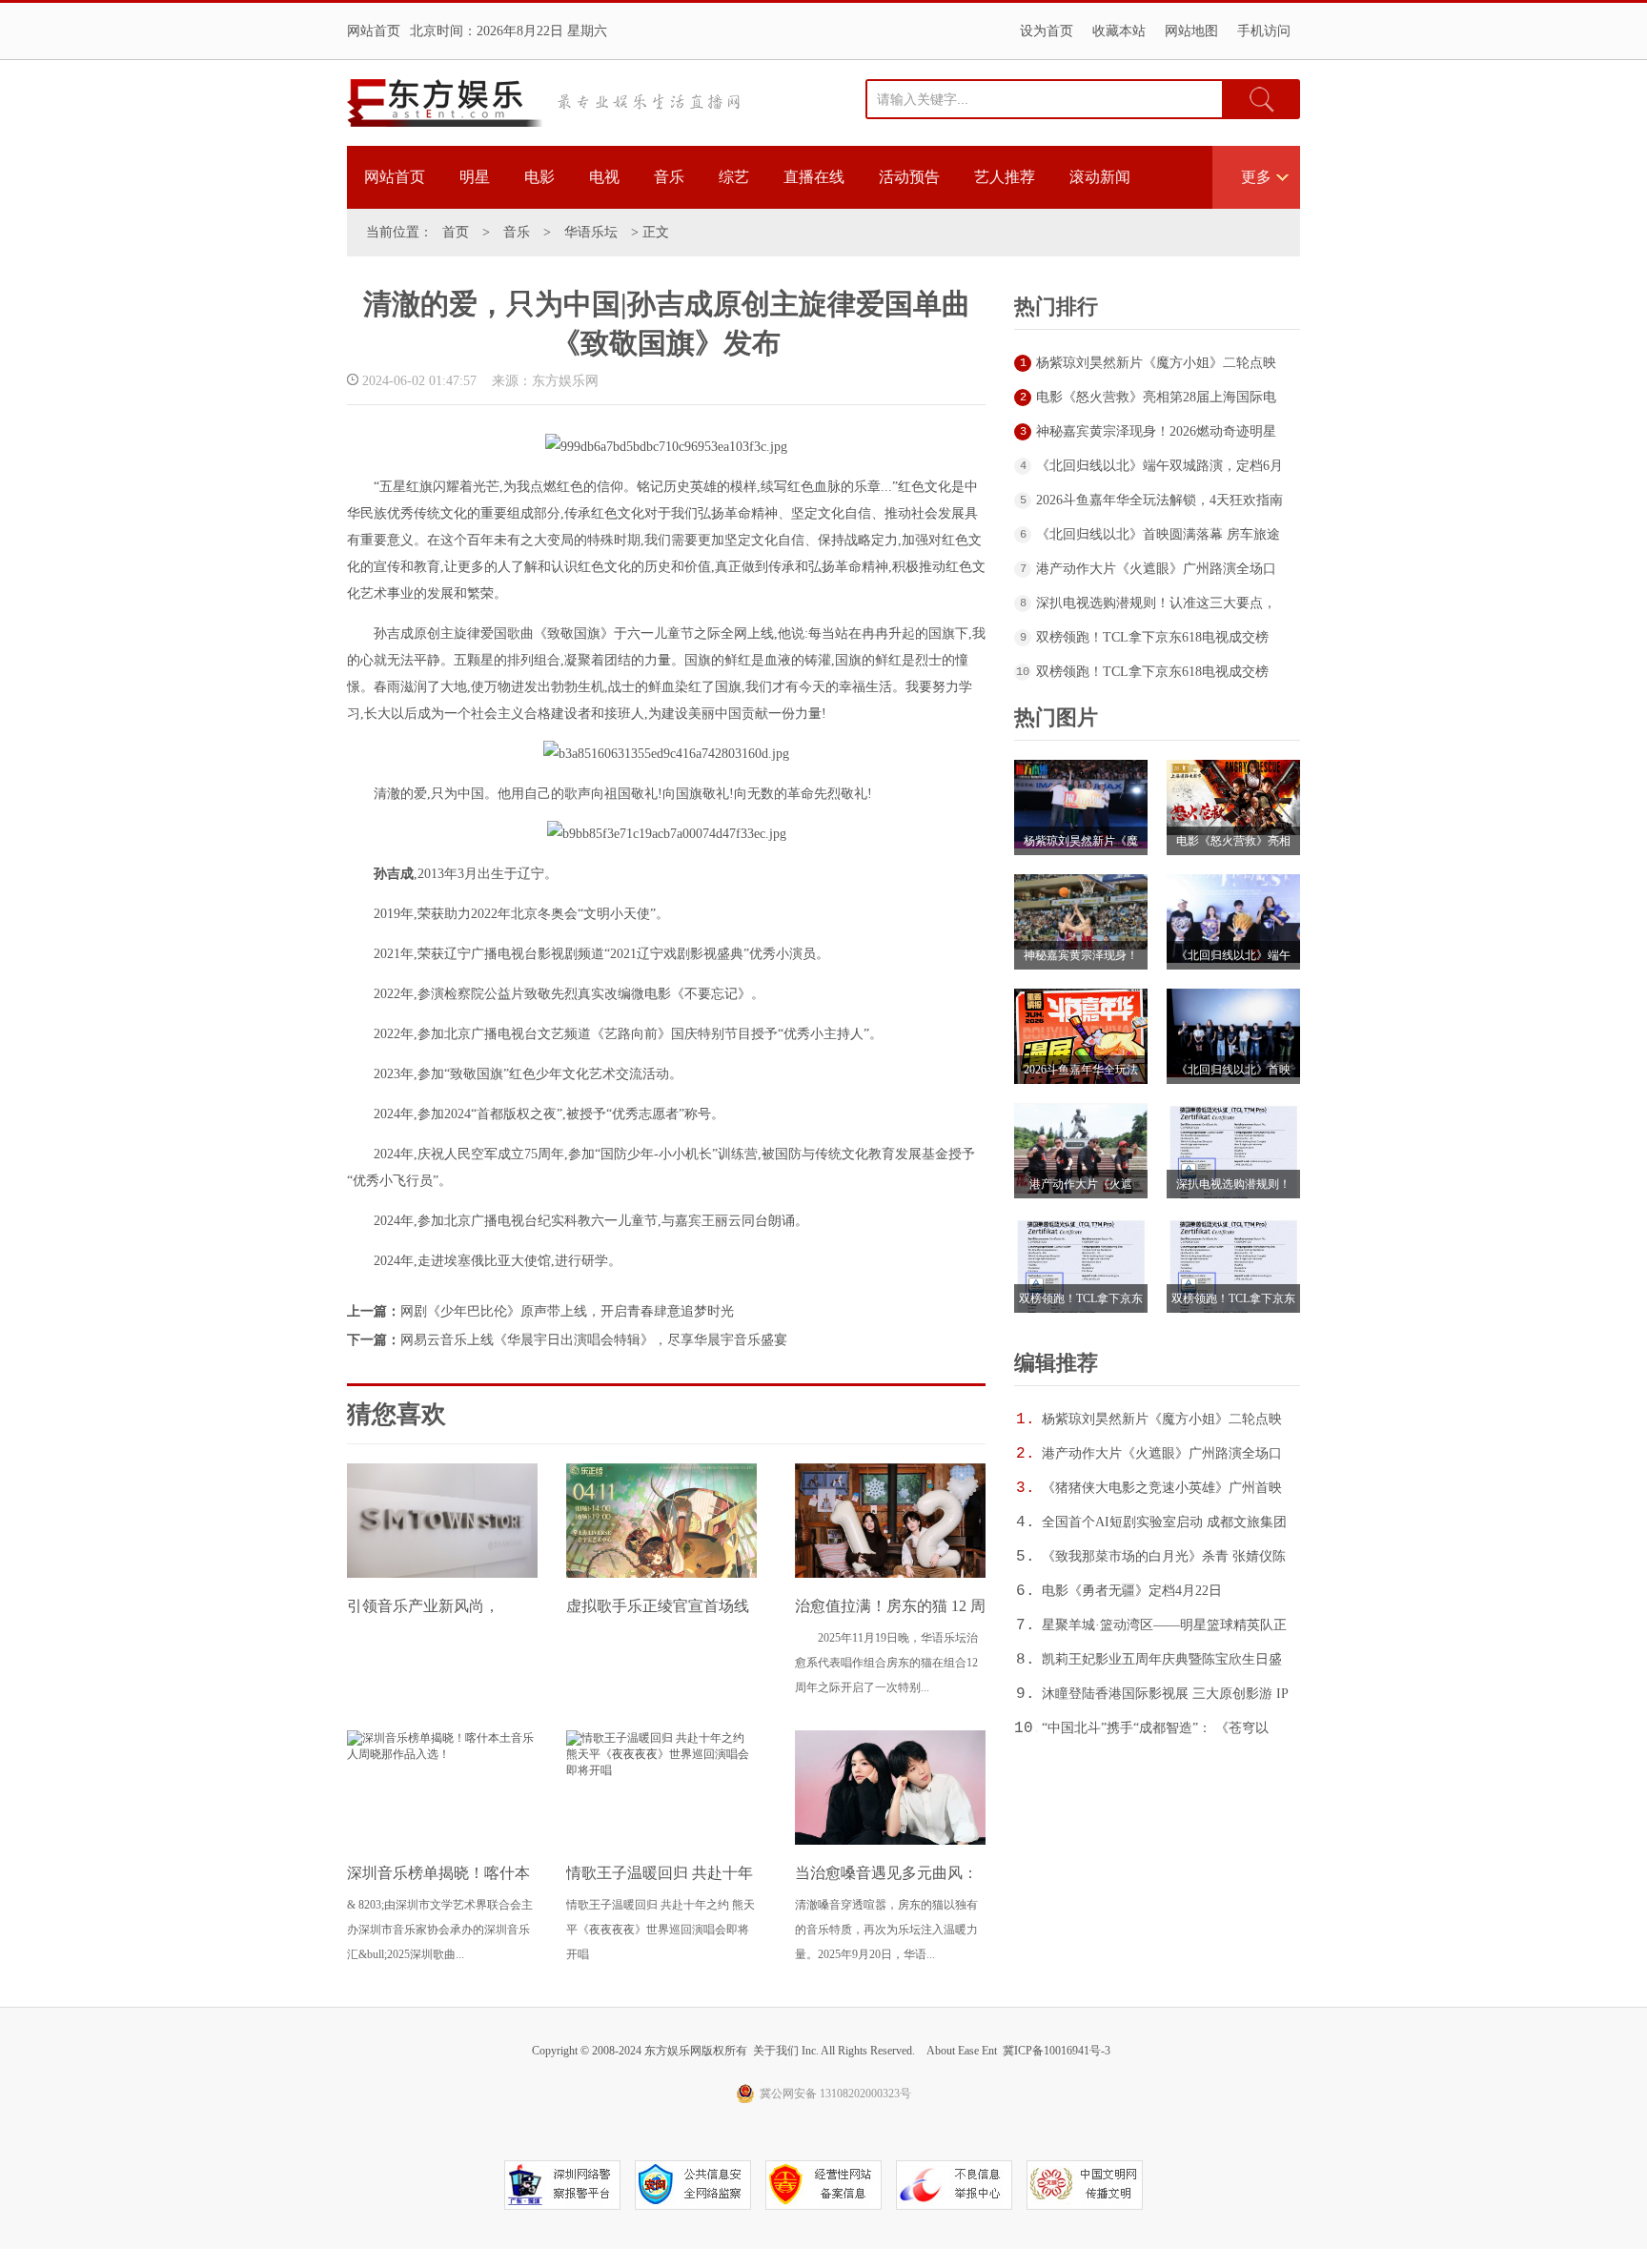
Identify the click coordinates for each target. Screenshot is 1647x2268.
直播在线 (814, 177)
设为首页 (1047, 31)
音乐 (669, 177)
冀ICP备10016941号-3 (1057, 2051)
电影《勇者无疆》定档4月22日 (1132, 1591)
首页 (456, 232)
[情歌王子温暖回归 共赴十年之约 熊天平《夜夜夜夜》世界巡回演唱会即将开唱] (661, 1770)
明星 (475, 177)
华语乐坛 (591, 232)
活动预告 (909, 177)
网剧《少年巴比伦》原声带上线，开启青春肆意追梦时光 (567, 1311)
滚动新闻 (1100, 177)
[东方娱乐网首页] (445, 103)
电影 (539, 177)
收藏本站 (1119, 31)
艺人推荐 (1005, 177)
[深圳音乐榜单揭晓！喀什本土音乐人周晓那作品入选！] (442, 1754)
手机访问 (1264, 31)
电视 (604, 177)
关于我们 (776, 2051)
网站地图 (1191, 31)
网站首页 (374, 31)
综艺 (734, 177)
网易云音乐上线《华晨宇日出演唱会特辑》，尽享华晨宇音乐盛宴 (594, 1340)
